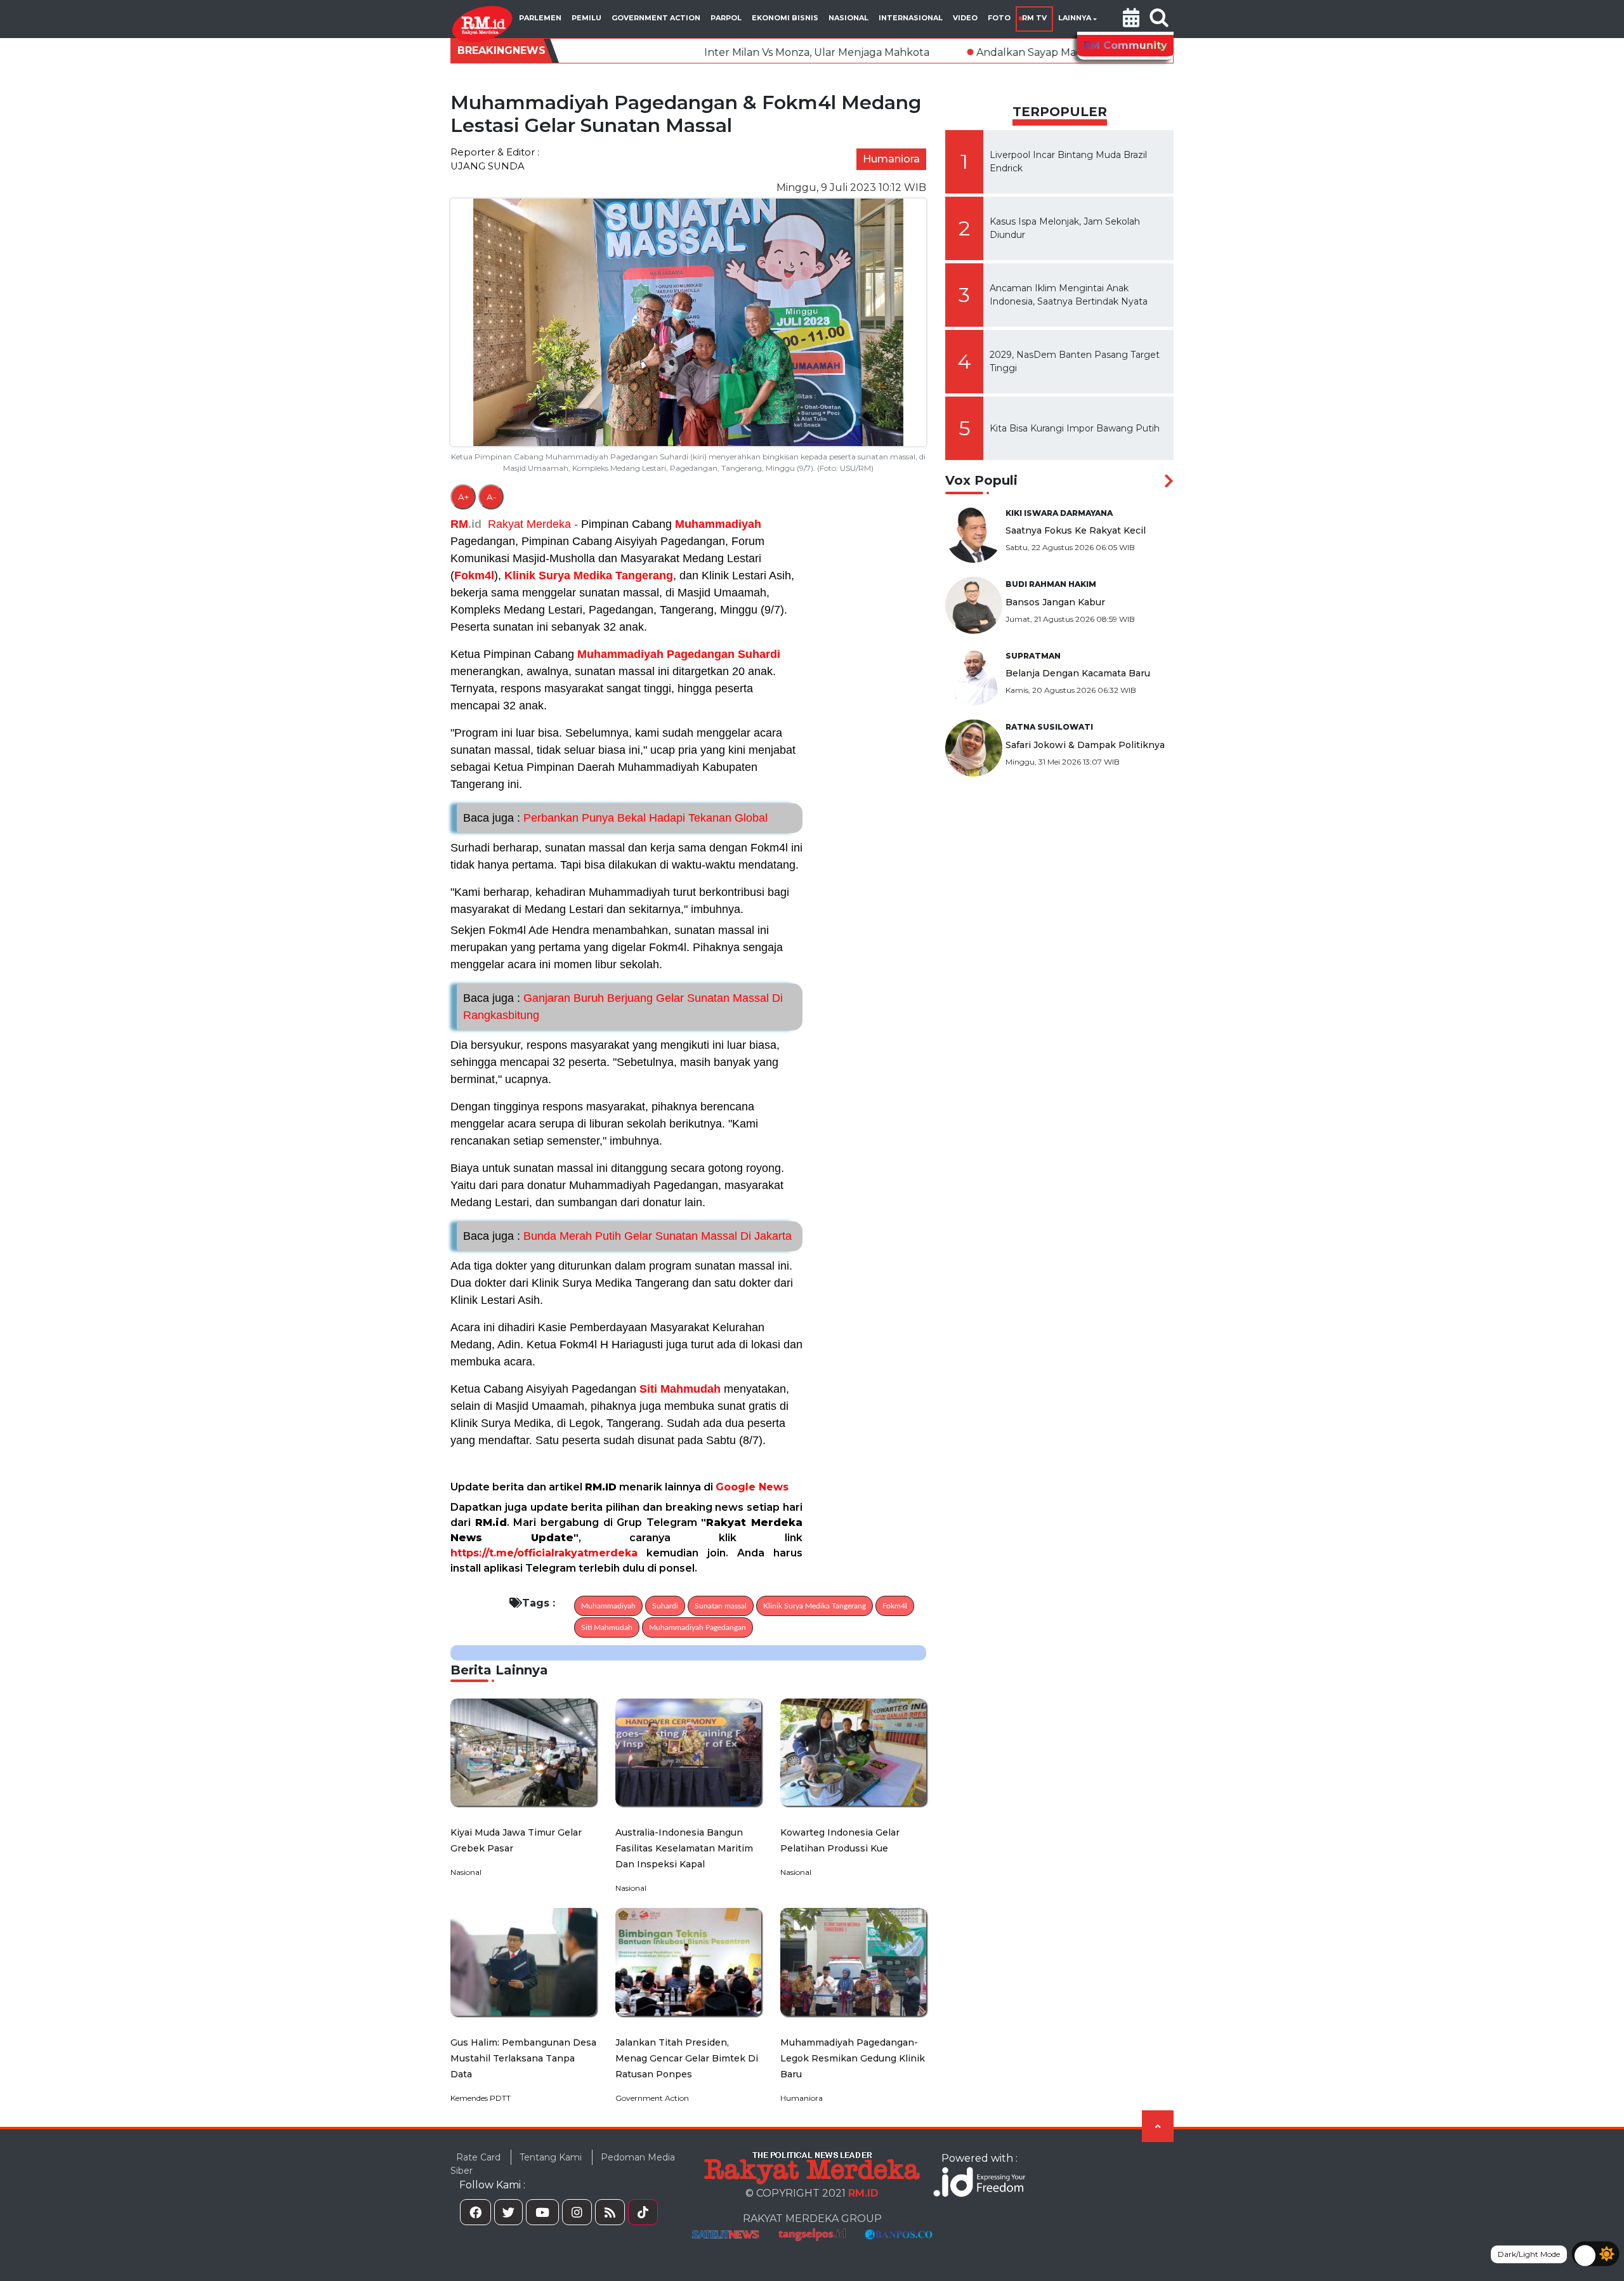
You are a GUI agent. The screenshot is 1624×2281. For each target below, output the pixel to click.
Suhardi (759, 654)
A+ (463, 497)
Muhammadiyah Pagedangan (656, 654)
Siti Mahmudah (680, 1389)
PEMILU (586, 18)
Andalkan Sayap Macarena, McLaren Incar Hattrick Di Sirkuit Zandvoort (1014, 52)
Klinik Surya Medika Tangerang (589, 575)
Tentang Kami (551, 2157)
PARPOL (726, 18)
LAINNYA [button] (1075, 18)
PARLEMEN (540, 18)
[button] (1131, 19)
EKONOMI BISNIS (785, 18)
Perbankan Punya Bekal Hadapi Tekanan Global (615, 818)
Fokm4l (474, 575)
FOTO (999, 18)
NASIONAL (848, 18)
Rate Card (478, 2157)
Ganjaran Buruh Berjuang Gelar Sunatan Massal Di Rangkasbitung (623, 1007)
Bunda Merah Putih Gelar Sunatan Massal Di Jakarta (627, 1236)
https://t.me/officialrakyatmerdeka (544, 1553)
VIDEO (965, 18)
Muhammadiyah (718, 524)
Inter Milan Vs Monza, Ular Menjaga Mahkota (674, 52)
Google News (752, 1487)
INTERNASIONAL (911, 18)
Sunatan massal (721, 1606)
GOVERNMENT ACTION (656, 18)
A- (491, 497)
